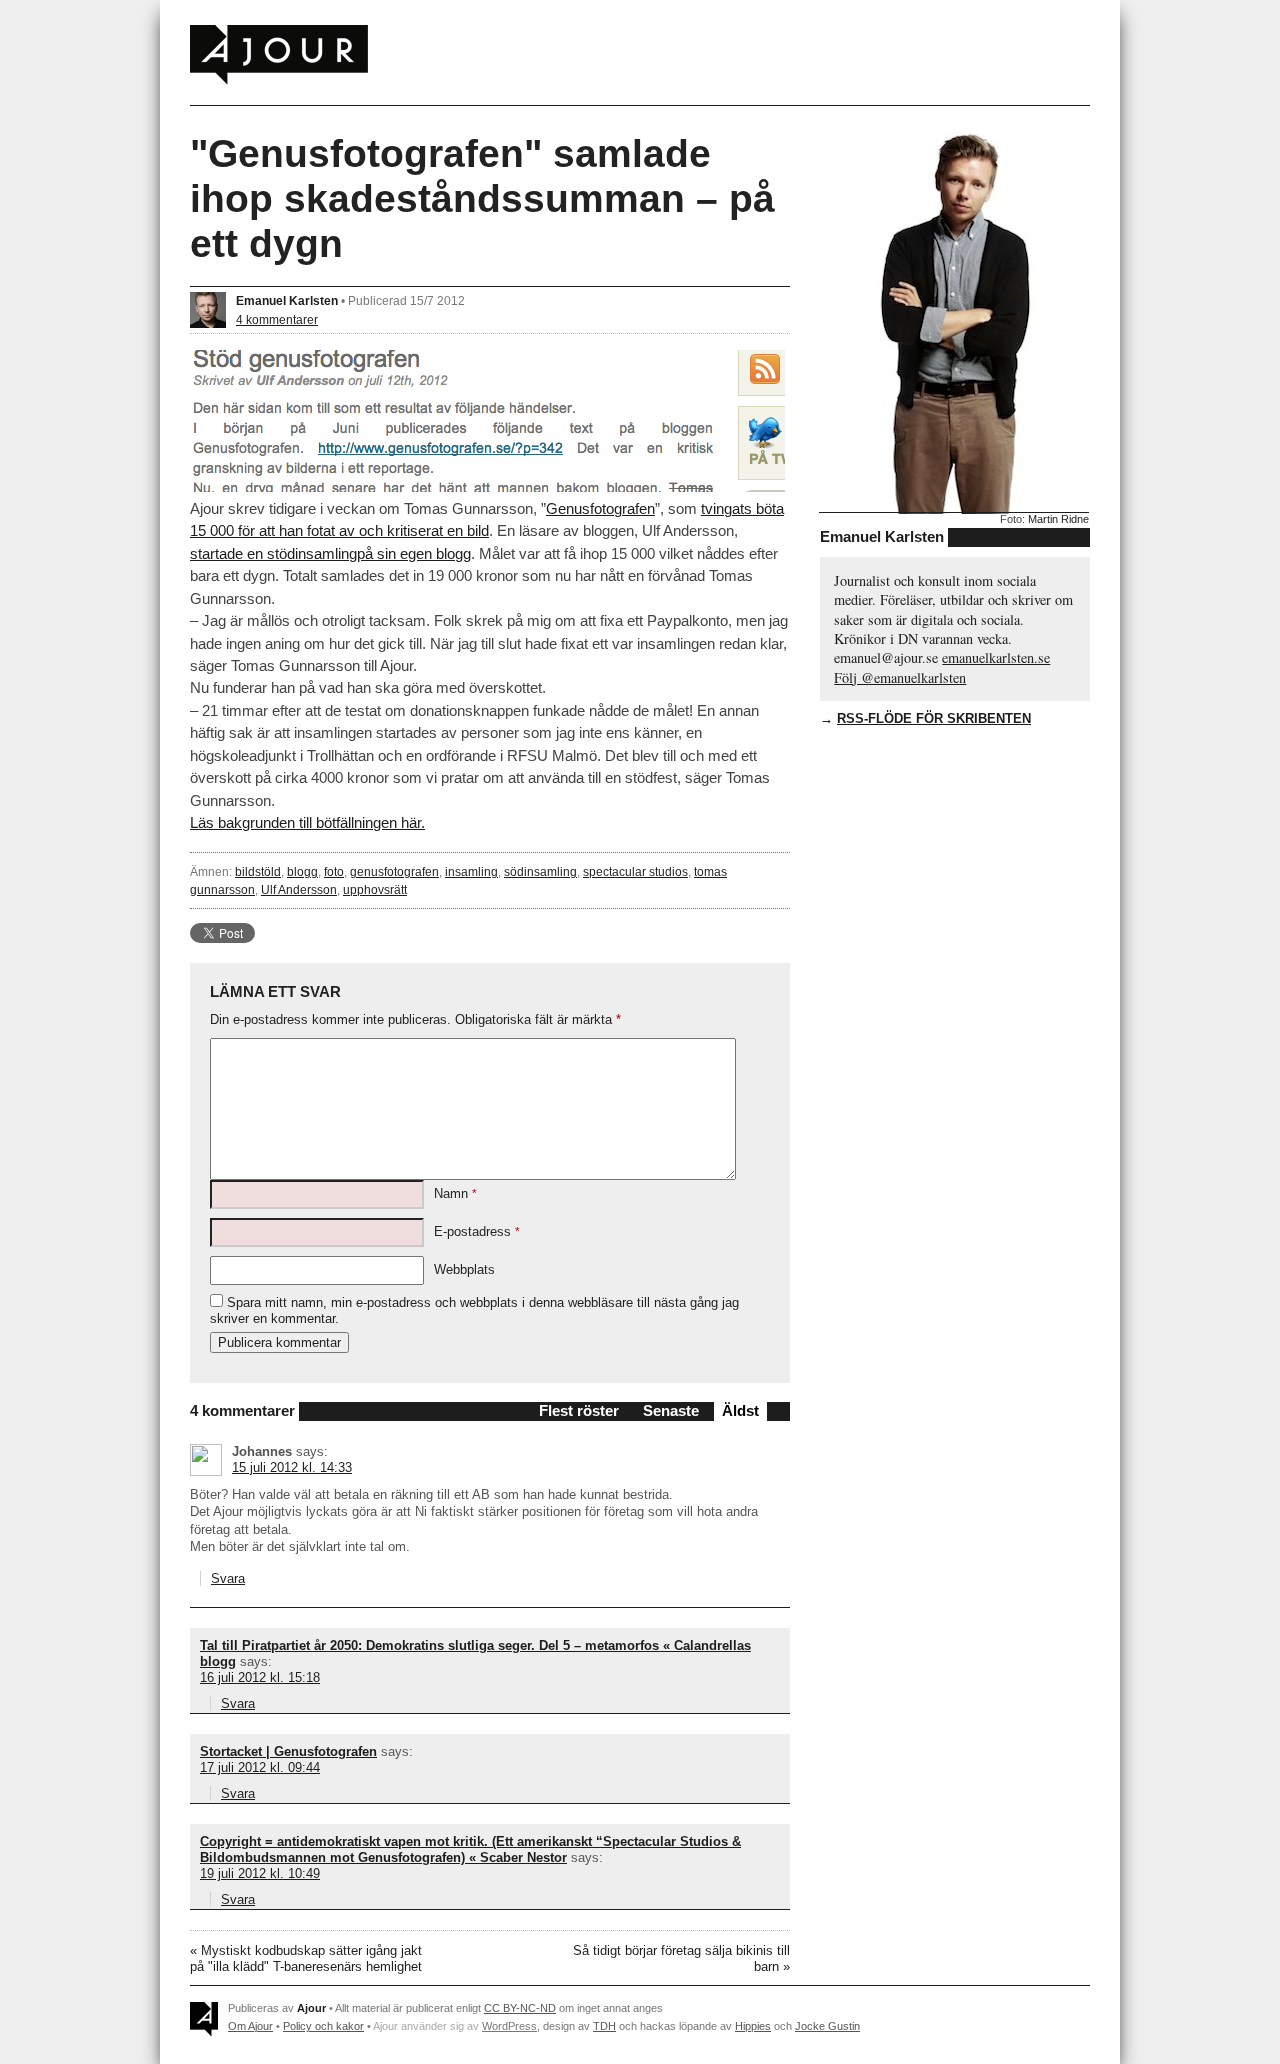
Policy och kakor (323, 2026)
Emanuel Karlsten (287, 300)
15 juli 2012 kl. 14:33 (292, 1467)
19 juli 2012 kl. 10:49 (260, 1873)
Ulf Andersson (299, 889)
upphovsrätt (375, 889)
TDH (604, 2026)
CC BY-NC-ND (520, 2008)
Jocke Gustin (827, 2026)
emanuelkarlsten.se (996, 657)
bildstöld (258, 871)
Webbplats (464, 1269)
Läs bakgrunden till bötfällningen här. (307, 822)
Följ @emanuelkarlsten (900, 677)
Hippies (753, 2026)
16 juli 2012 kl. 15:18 (260, 1677)
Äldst (740, 1410)
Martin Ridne (1058, 519)
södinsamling (540, 871)
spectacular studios (635, 871)
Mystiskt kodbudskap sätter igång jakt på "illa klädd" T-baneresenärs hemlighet (306, 1958)
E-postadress (477, 1231)
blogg (302, 871)
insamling (471, 871)
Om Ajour (250, 2026)
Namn (455, 1193)
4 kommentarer (277, 319)
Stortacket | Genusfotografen (288, 1751)
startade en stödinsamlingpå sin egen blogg (330, 553)
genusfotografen (394, 871)
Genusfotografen (600, 508)
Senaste (671, 1410)
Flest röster (579, 1410)
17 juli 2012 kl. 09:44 (260, 1767)
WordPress (509, 2026)
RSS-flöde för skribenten (934, 718)
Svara (228, 1578)
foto (334, 871)
